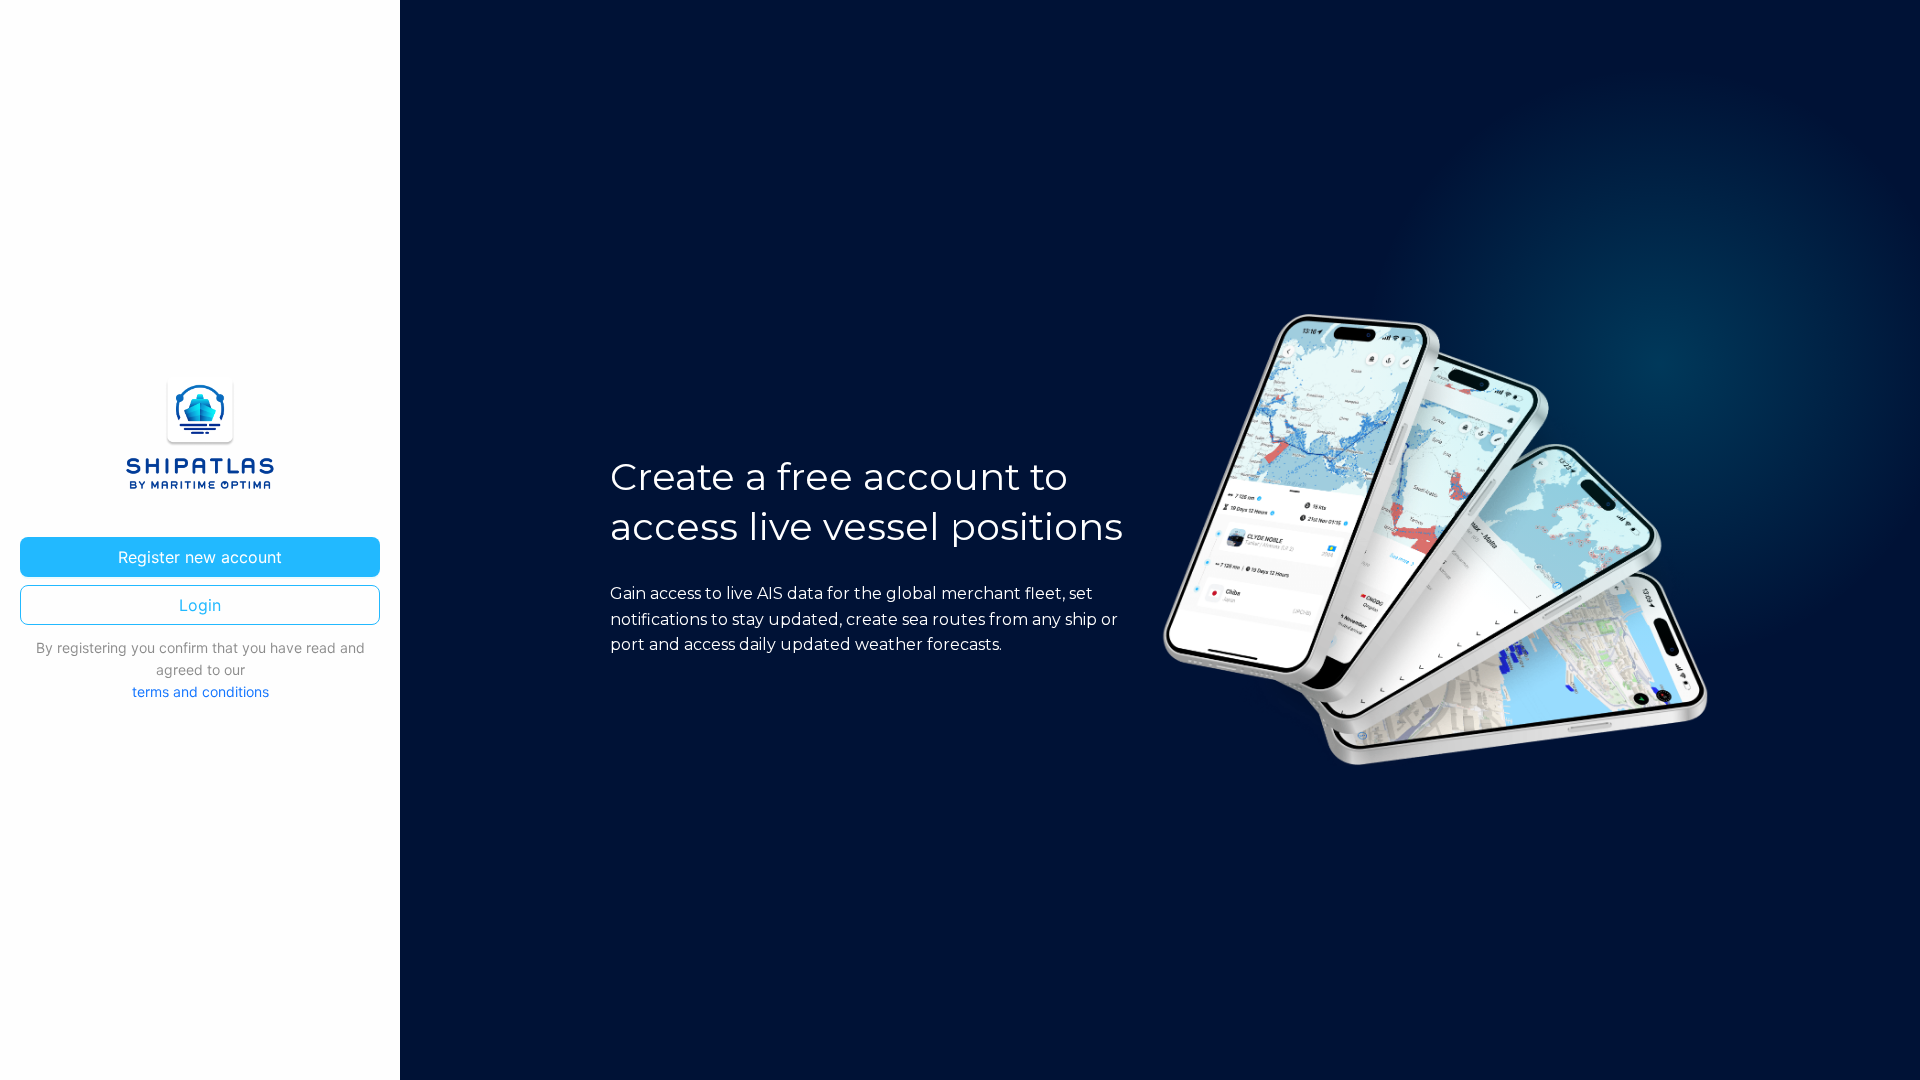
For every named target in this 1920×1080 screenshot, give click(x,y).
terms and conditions (200, 691)
